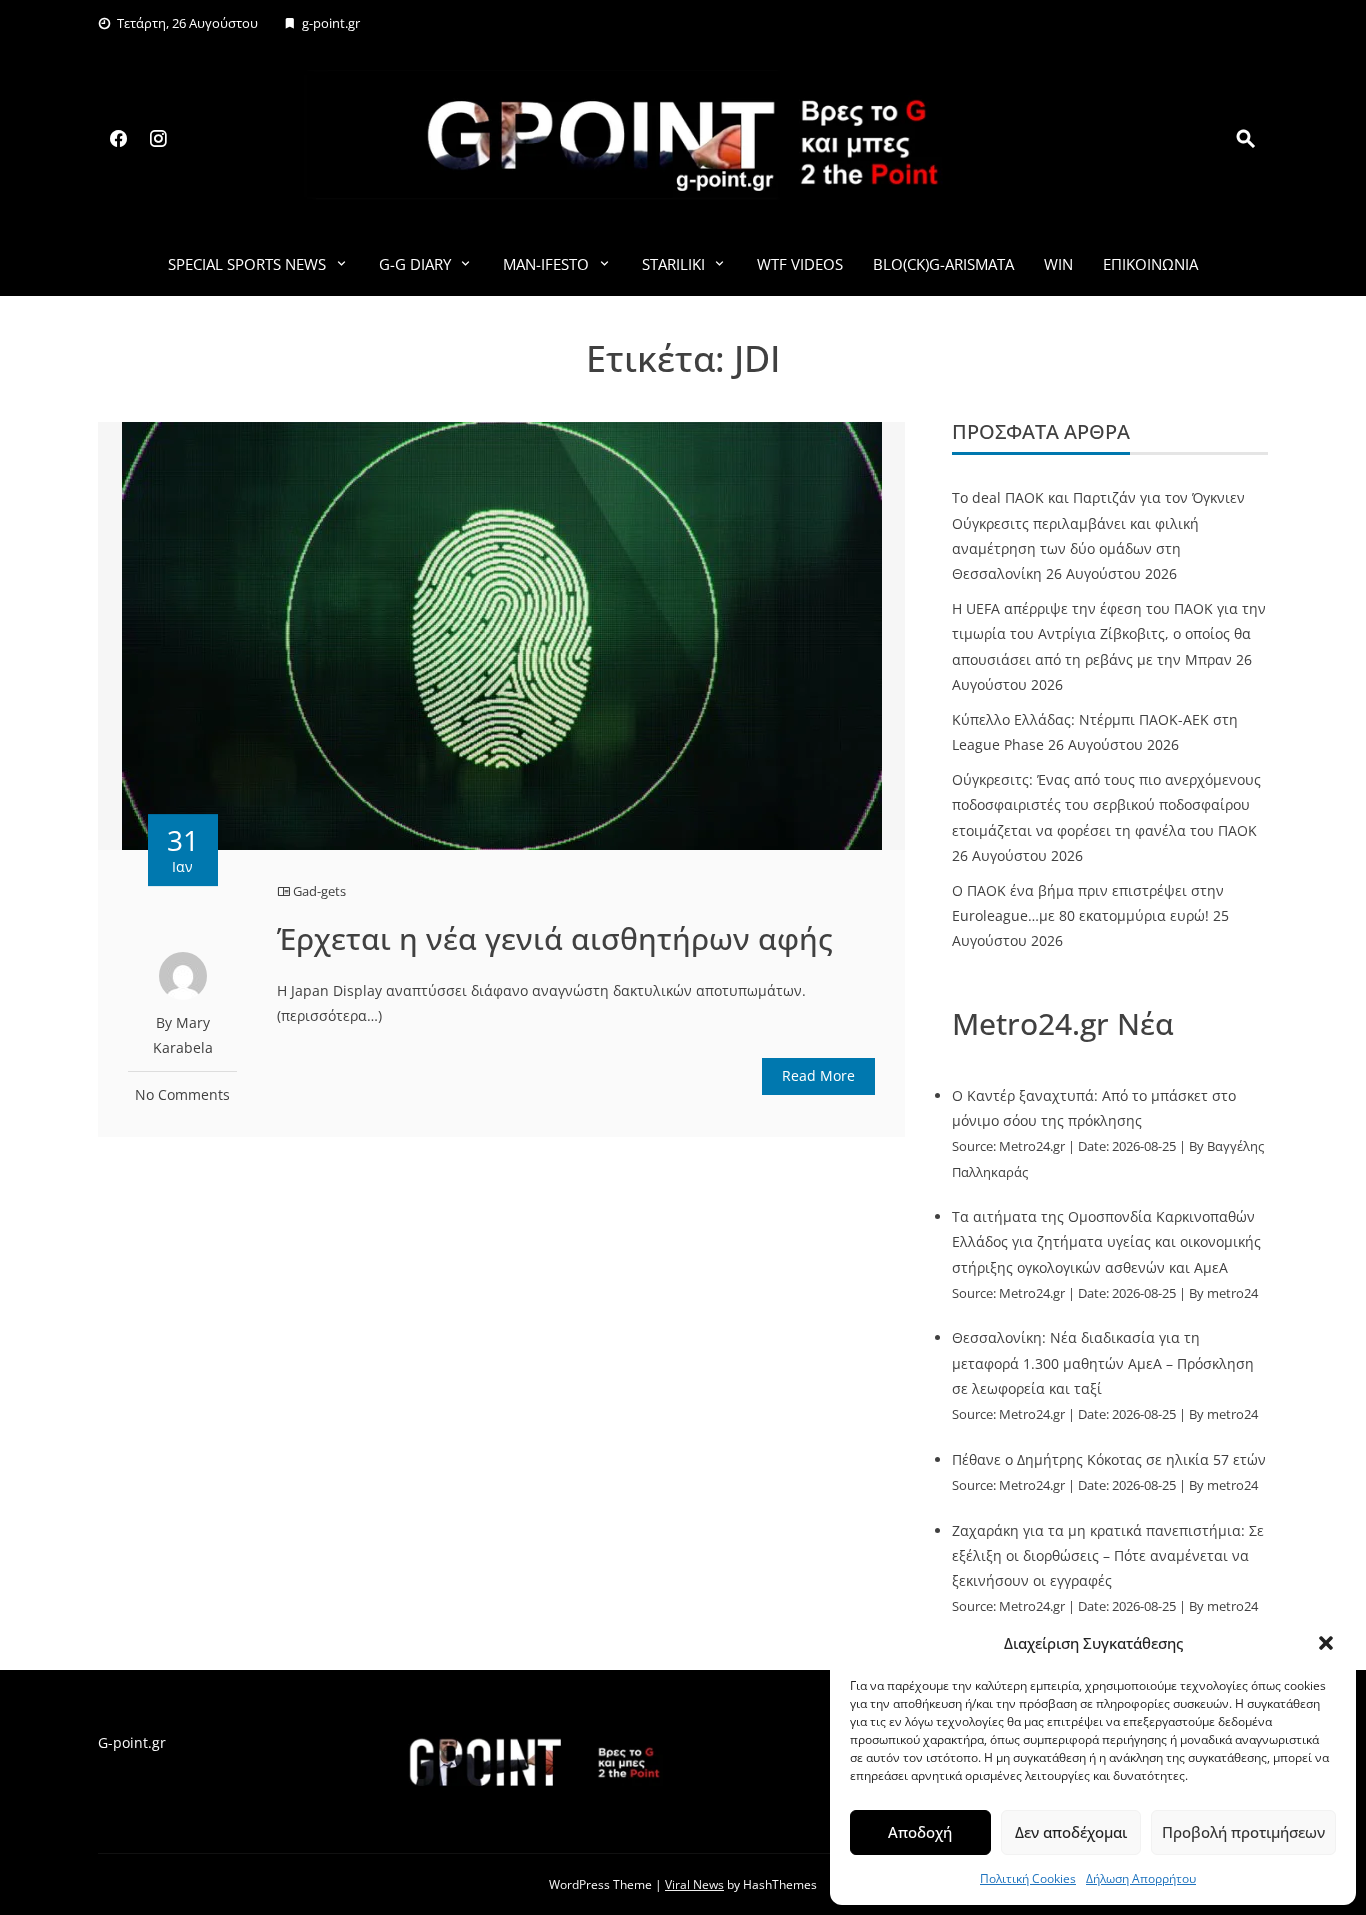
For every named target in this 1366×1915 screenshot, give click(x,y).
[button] (1326, 1643)
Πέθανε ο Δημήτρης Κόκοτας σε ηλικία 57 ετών (1109, 1459)
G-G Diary (415, 264)
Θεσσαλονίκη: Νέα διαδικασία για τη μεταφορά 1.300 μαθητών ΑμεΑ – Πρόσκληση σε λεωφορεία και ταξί (1103, 1362)
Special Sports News (247, 264)
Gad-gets (319, 891)
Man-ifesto (546, 264)
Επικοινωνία (1150, 264)
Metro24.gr (1032, 1146)
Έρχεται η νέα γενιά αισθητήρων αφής (555, 938)
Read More (818, 1075)
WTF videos (800, 264)
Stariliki (673, 264)
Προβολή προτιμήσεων (1243, 1832)
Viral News (694, 1884)
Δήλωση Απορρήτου (1141, 1878)
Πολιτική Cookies (1028, 1878)
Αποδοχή (920, 1832)
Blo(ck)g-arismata (943, 264)
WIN (1058, 264)
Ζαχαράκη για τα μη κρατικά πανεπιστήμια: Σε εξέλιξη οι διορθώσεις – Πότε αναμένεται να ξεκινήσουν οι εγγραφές (1108, 1555)
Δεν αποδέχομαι (1071, 1832)
